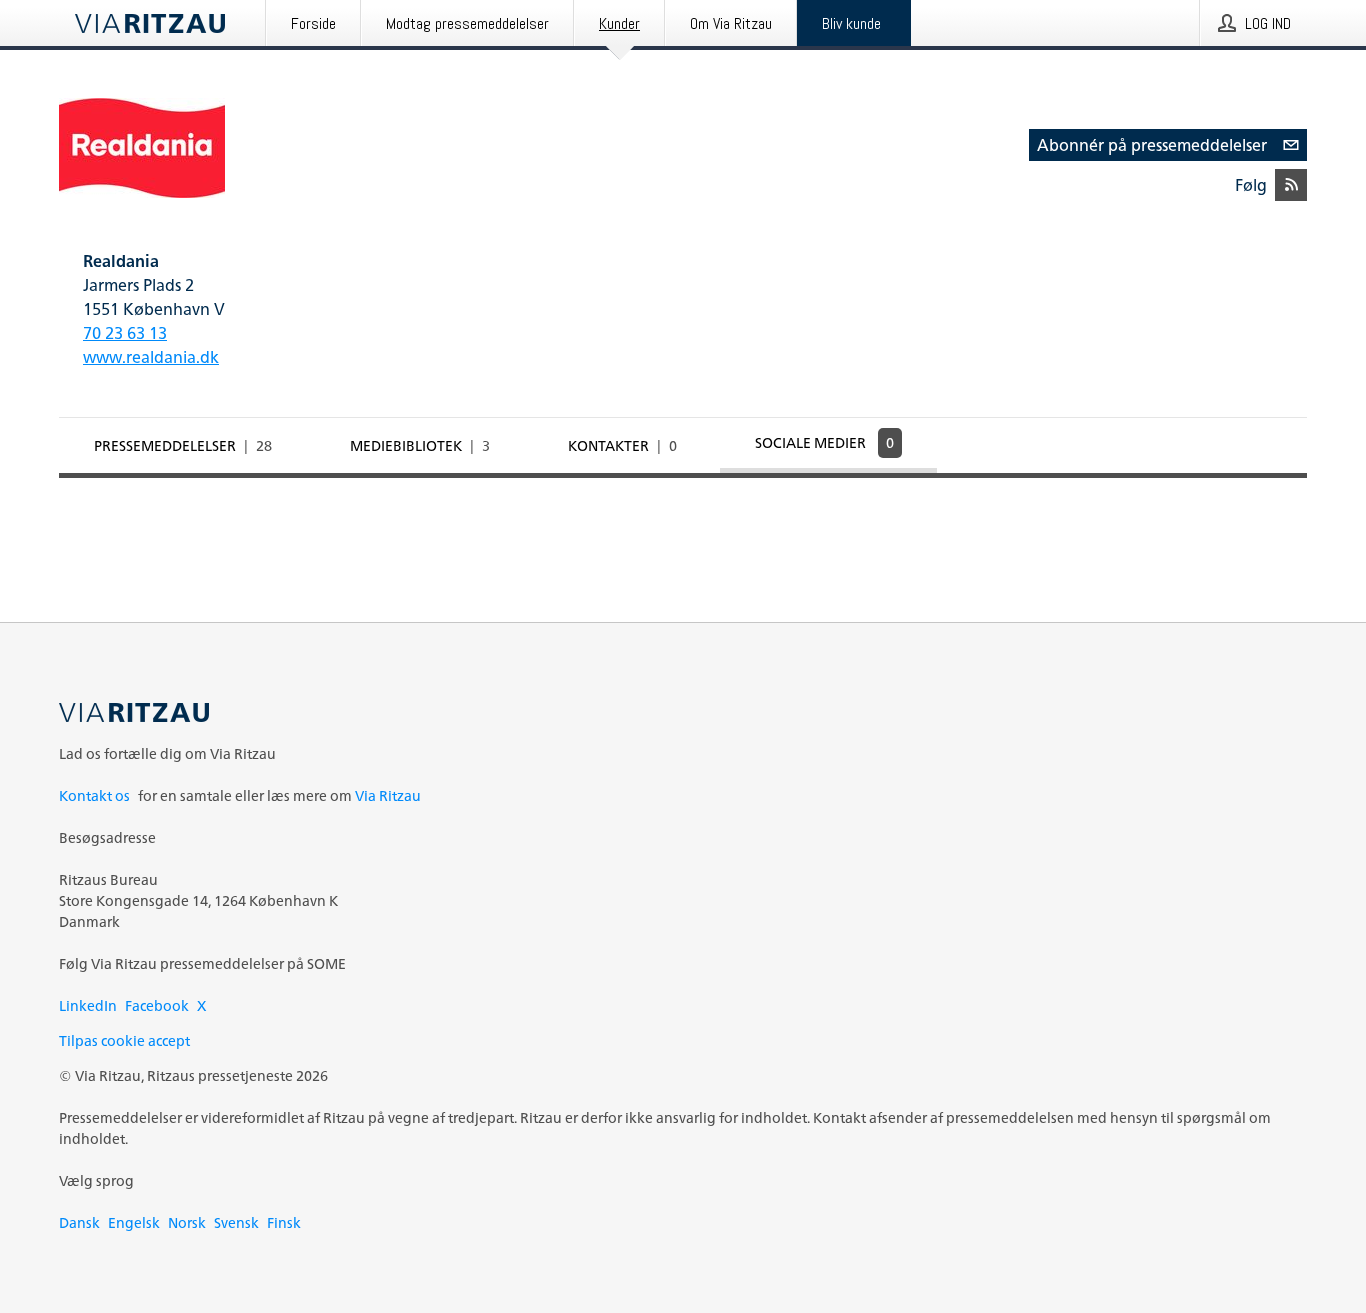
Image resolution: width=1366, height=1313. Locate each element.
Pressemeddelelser (183, 445)
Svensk (236, 1222)
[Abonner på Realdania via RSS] (1291, 185)
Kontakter (622, 445)
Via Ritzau (388, 795)
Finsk (284, 1222)
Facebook (157, 1005)
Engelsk (134, 1222)
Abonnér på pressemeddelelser (1152, 145)
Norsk (187, 1222)
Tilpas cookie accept (124, 1040)
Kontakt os (94, 795)
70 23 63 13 (125, 333)
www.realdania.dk (151, 357)
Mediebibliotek (420, 445)
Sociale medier (824, 442)
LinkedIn (88, 1005)
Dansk (79, 1222)
